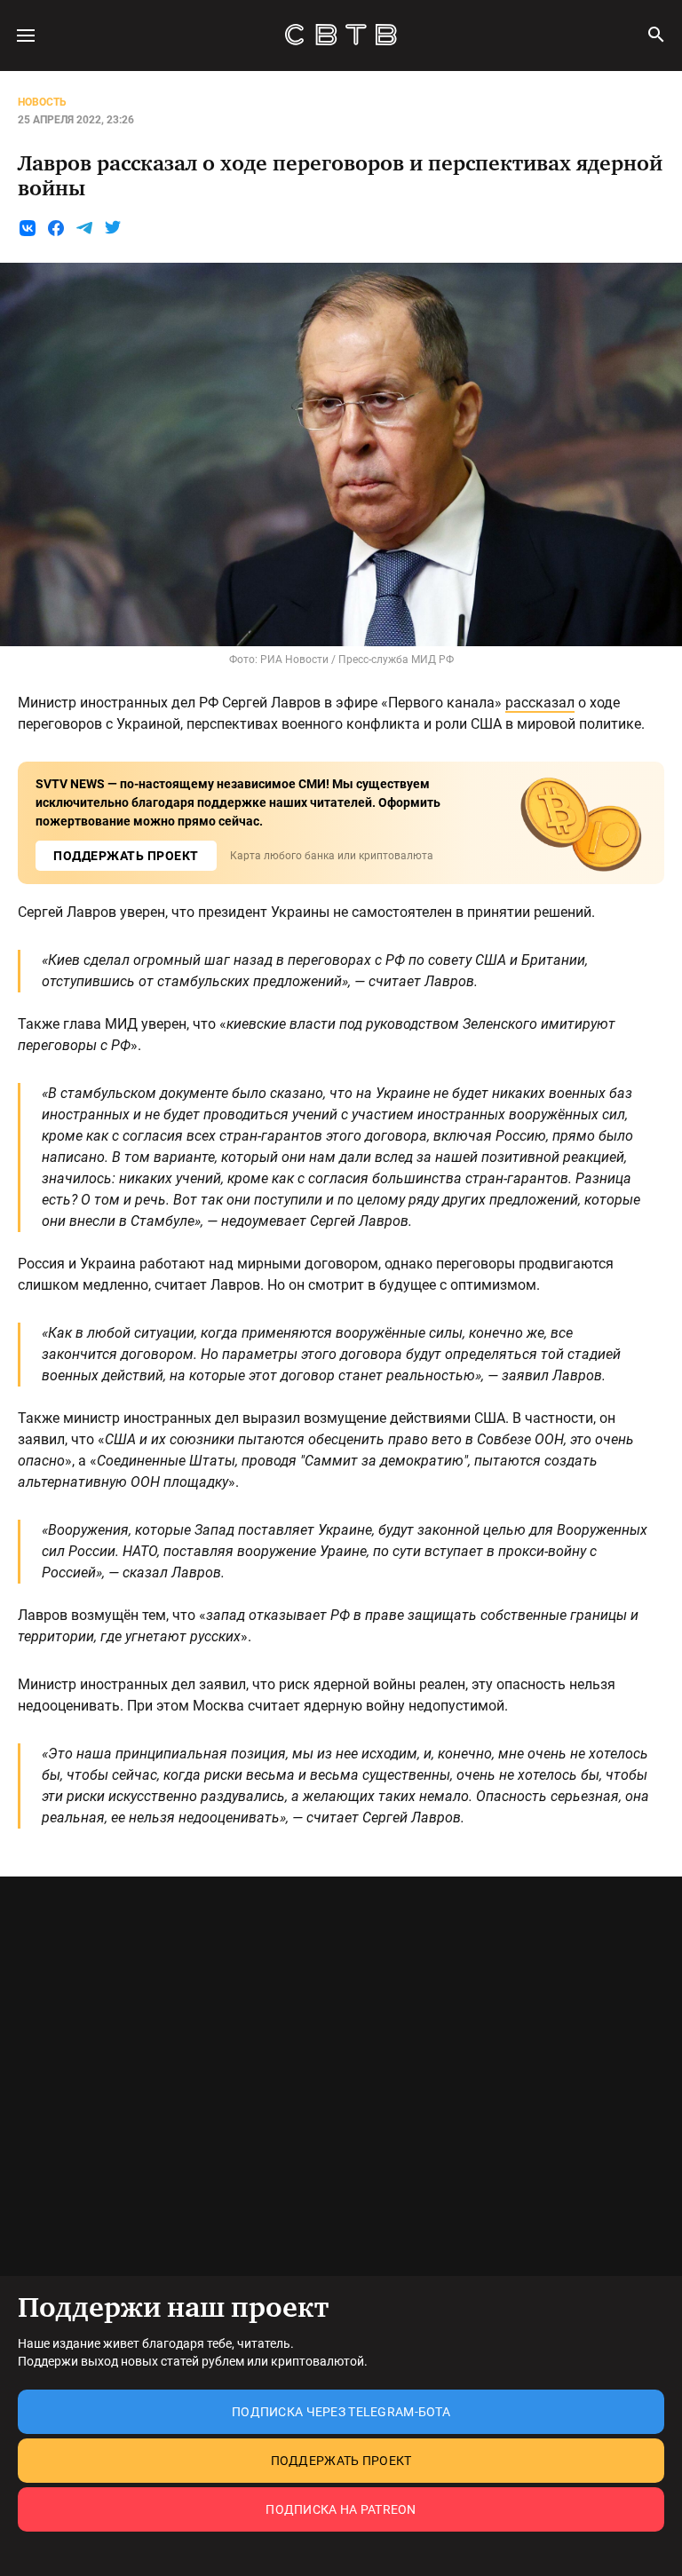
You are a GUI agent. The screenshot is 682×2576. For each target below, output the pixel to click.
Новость (42, 102)
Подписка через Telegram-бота (341, 2412)
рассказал (540, 703)
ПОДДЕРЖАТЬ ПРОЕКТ (126, 856)
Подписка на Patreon (341, 2509)
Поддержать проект (341, 2461)
